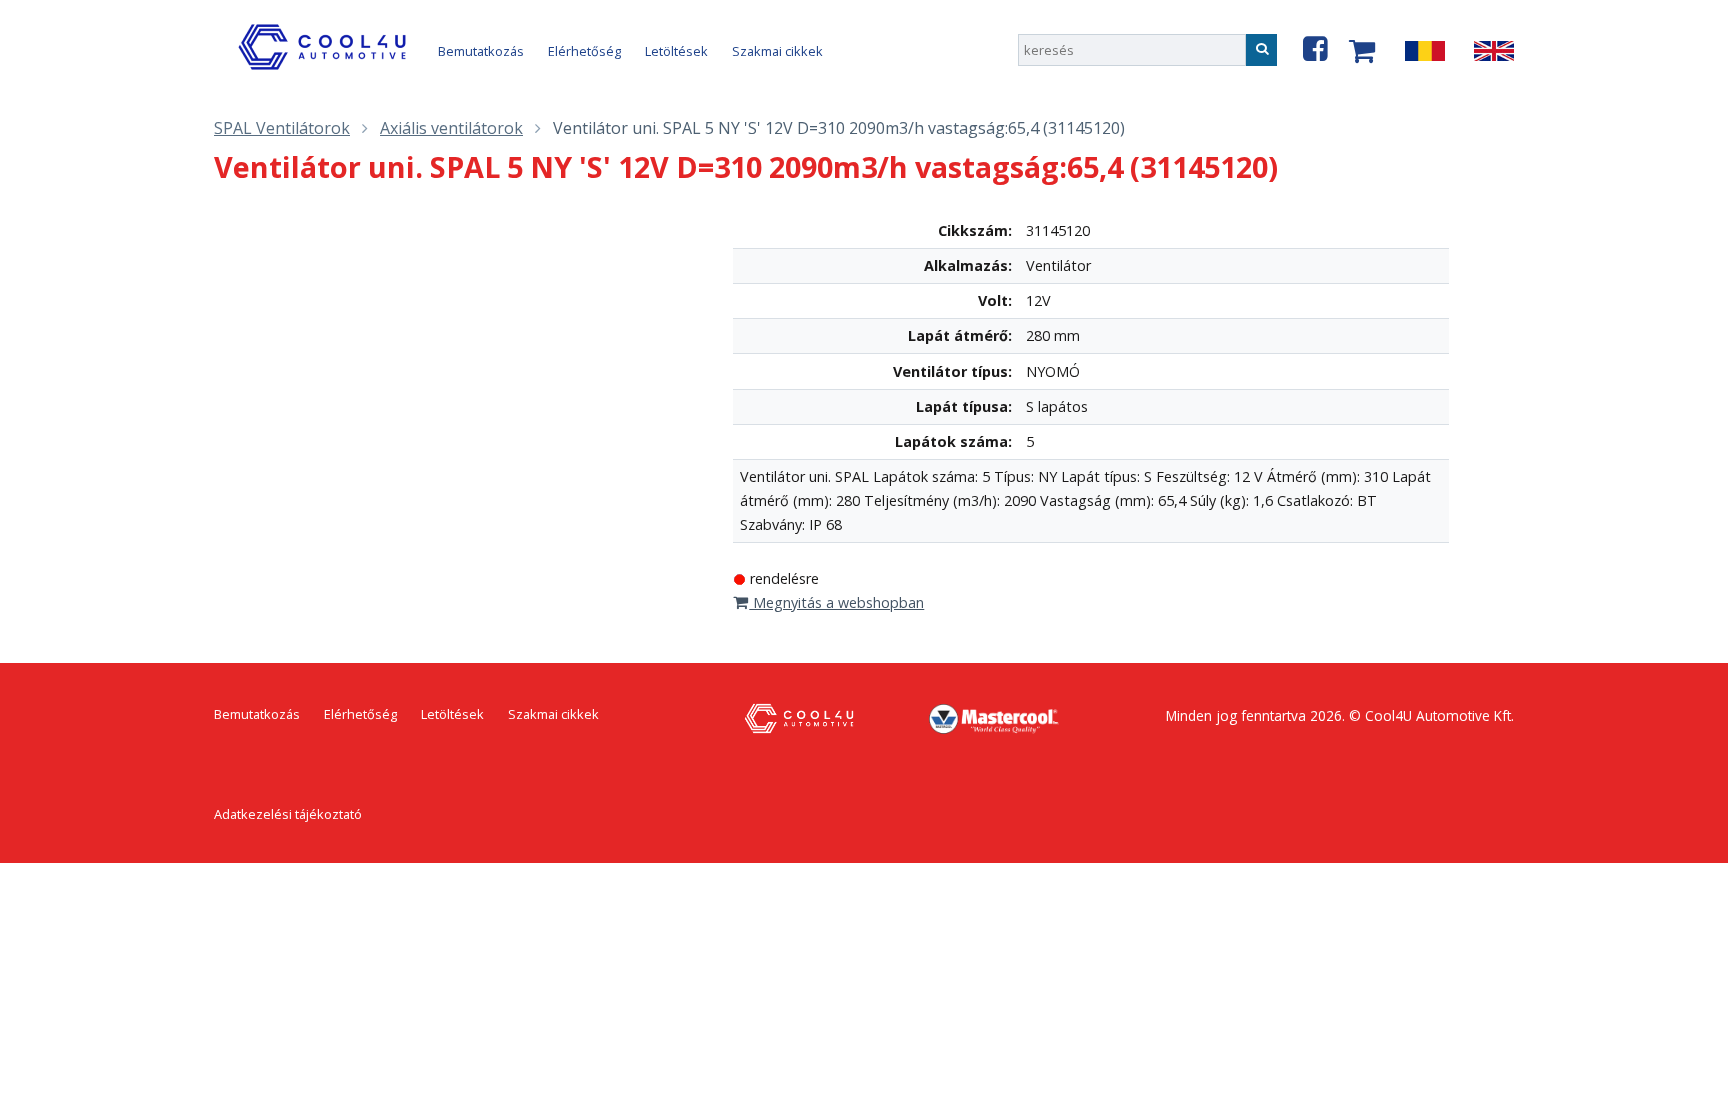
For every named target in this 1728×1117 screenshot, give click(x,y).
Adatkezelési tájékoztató (288, 814)
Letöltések (676, 51)
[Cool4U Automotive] (326, 69)
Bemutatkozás (481, 51)
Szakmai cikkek (777, 51)
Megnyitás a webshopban (836, 602)
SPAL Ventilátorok (282, 128)
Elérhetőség (584, 51)
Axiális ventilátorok (451, 128)
